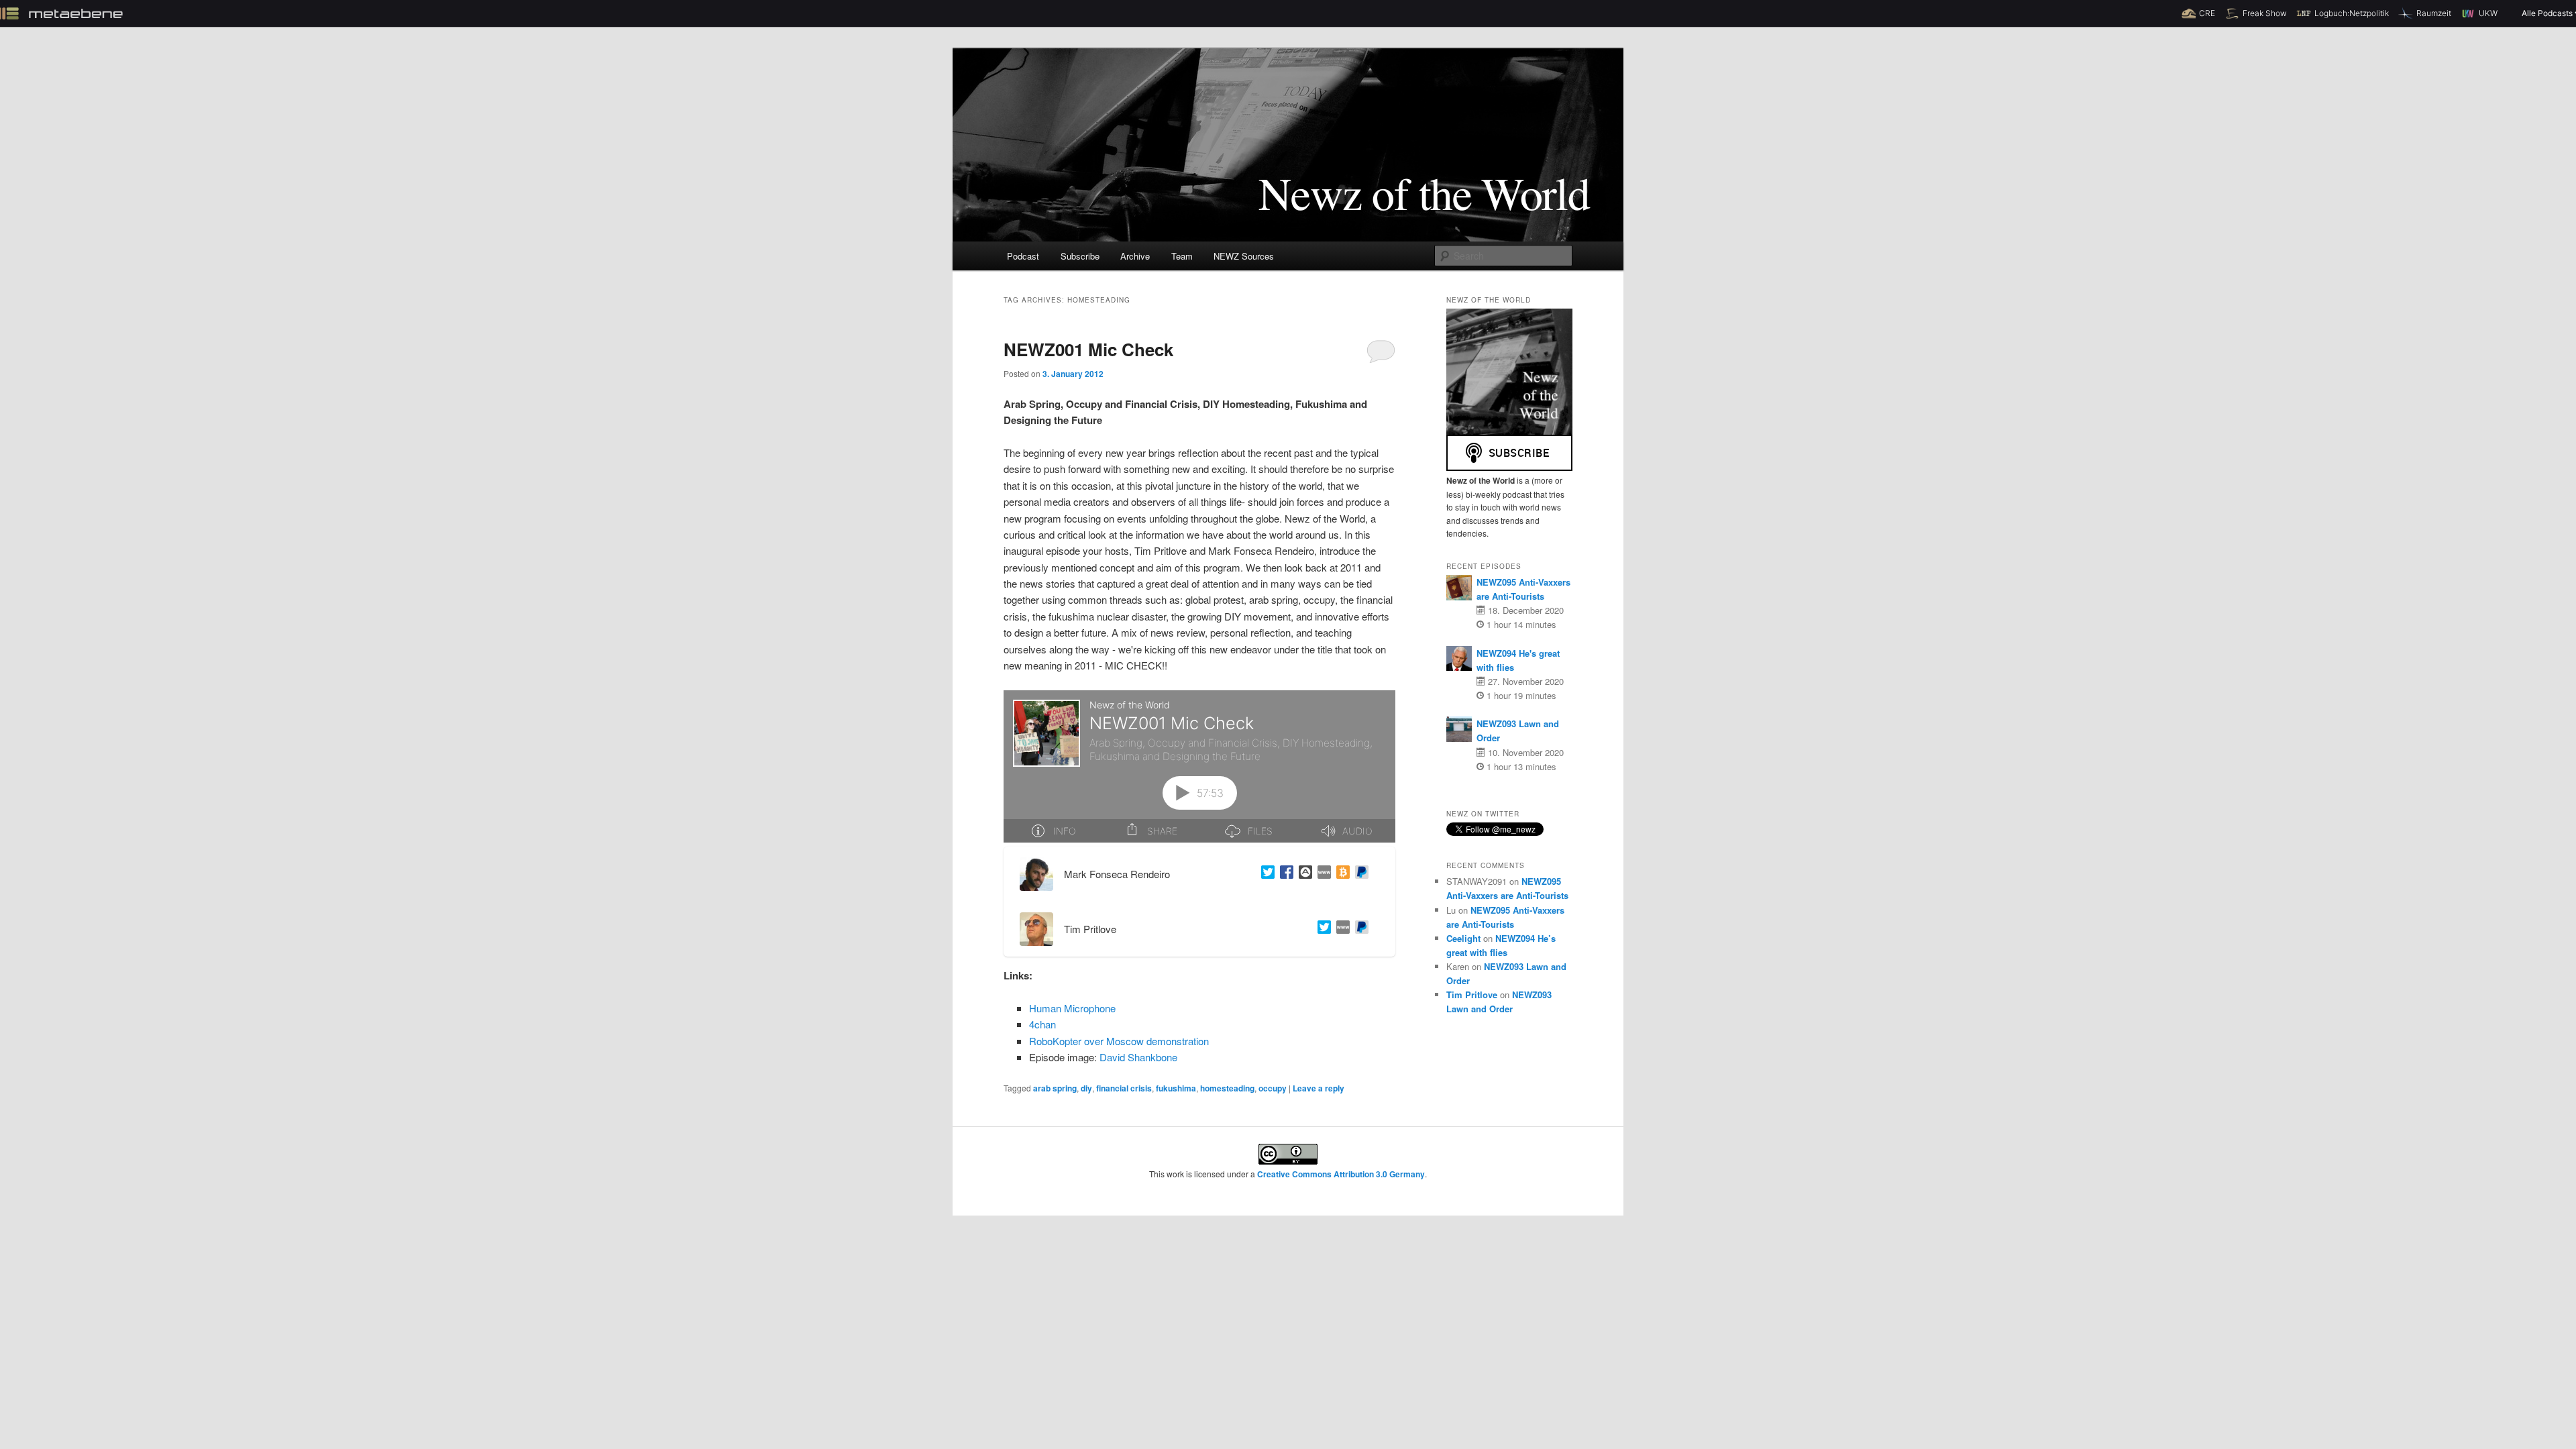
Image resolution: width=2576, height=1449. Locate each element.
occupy (1273, 1088)
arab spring (1055, 1088)
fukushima (1176, 1088)
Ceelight (1463, 938)
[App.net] (1303, 874)
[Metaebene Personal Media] (1340, 929)
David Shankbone (1138, 1057)
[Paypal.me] (1359, 929)
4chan (1042, 1024)
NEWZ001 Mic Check (1088, 349)
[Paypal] (1359, 874)
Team (1182, 256)
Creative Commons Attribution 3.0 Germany (1341, 1174)
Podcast (1023, 256)
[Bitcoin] (1340, 874)
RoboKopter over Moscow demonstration (1119, 1041)
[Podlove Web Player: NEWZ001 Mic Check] (1199, 766)
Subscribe (1080, 256)
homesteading (1227, 1088)
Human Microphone (1072, 1008)
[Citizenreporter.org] (1322, 874)
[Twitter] (1265, 874)
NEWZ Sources (1244, 256)
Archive (1135, 256)
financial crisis (1124, 1088)
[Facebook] (1284, 874)
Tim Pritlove (1472, 995)
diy (1086, 1088)
